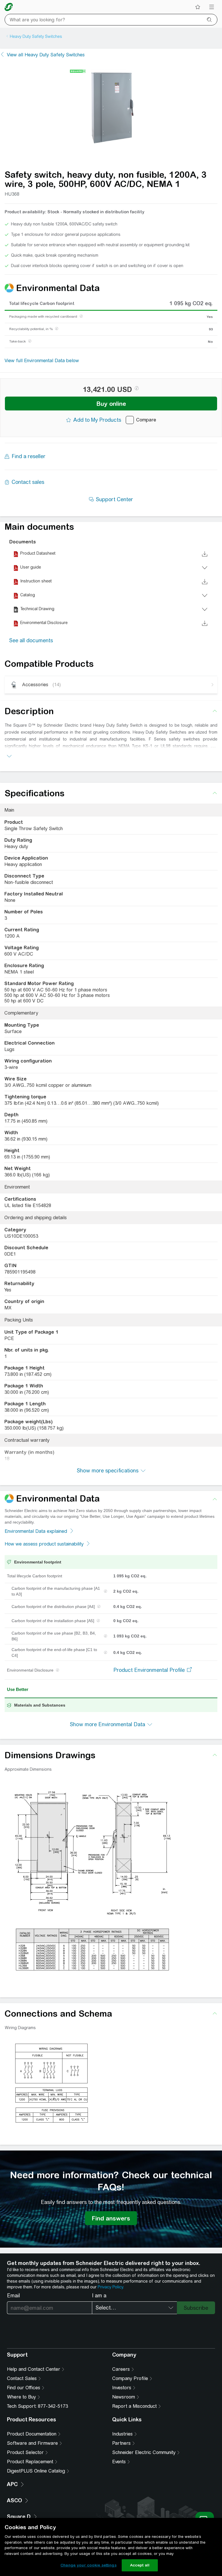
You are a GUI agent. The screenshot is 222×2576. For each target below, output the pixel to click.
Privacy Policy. (111, 2287)
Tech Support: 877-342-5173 (37, 2406)
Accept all (140, 2565)
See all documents (31, 640)
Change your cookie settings (88, 2565)
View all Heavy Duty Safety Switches (46, 55)
